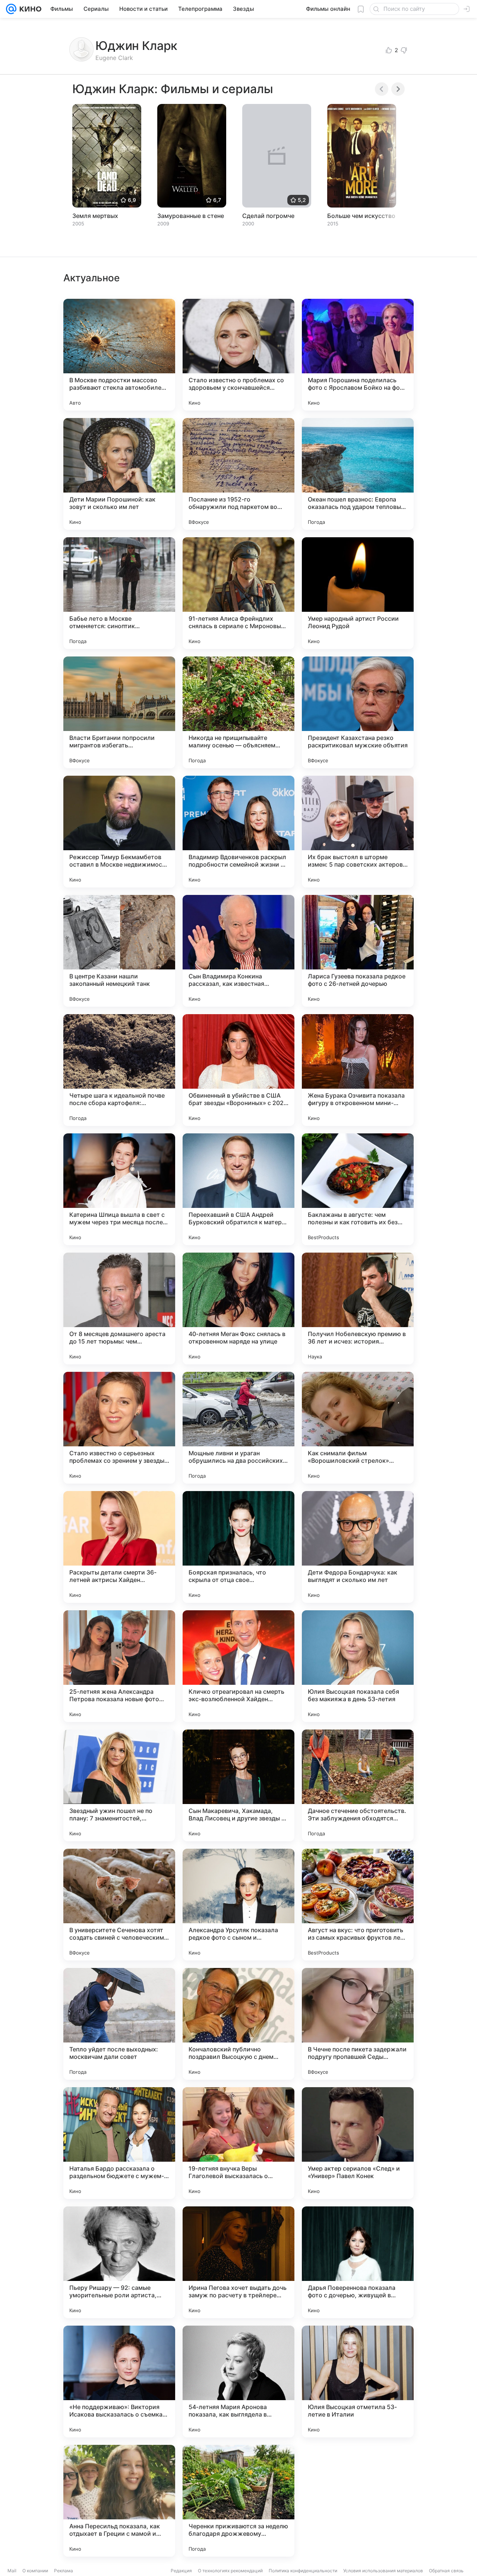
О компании (35, 2571)
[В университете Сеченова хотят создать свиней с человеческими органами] (119, 1905)
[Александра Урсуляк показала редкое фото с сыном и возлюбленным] (238, 1905)
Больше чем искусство (361, 216)
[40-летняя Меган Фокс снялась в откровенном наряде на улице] (238, 1308)
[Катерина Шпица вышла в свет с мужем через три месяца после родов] (119, 1189)
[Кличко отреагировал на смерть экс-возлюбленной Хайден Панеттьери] (238, 1666)
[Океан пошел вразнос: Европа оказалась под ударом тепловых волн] (358, 474)
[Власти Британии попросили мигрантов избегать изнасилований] (119, 712)
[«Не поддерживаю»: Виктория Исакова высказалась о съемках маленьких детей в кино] (119, 2382)
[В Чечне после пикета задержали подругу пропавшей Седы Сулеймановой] (358, 2024)
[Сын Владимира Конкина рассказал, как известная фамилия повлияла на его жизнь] (238, 951)
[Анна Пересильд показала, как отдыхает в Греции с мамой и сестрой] (119, 2501)
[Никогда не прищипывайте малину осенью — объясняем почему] (238, 712)
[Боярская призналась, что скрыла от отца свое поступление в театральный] (238, 1547)
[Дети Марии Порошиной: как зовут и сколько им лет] (119, 474)
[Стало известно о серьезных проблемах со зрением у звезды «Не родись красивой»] (119, 1428)
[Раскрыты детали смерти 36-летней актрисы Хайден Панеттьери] (119, 1547)
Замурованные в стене (191, 216)
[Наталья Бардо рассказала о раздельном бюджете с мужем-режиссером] (119, 2143)
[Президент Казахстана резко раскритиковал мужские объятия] (358, 712)
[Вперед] (398, 89)
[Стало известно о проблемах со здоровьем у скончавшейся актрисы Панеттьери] (238, 355)
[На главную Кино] (29, 9)
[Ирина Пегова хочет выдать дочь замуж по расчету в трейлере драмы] (238, 2262)
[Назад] (382, 89)
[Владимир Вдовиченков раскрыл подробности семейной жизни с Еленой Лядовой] (238, 832)
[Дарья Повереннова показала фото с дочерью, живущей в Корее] (358, 2262)
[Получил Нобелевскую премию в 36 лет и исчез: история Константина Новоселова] (358, 1308)
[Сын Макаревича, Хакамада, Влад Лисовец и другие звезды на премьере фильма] (238, 1785)
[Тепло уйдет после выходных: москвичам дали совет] (119, 2024)
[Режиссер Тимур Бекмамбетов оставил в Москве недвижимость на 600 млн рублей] (119, 832)
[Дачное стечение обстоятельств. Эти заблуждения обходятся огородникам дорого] (358, 1785)
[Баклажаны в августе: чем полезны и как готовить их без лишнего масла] (358, 1189)
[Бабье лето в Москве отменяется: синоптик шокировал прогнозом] (119, 593)
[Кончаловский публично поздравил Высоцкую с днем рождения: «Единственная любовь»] (238, 2024)
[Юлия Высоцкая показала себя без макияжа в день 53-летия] (358, 1666)
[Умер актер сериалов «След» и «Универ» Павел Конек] (358, 2143)
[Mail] (11, 9)
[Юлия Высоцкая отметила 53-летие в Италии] (358, 2382)
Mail (12, 2571)
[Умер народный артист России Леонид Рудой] (358, 593)
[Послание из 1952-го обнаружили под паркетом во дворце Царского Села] (238, 474)
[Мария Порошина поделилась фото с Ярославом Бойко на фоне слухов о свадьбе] (358, 355)
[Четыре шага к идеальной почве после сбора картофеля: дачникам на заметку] (119, 1070)
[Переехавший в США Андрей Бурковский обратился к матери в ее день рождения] (238, 1189)
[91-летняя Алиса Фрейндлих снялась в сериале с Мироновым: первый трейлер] (238, 593)
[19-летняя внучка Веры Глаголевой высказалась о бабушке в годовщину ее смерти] (238, 2143)
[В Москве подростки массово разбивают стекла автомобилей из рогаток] (119, 355)
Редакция (181, 2571)
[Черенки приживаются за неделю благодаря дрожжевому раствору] (238, 2501)
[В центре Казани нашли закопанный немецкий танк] (119, 951)
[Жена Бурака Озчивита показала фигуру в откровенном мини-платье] (358, 1070)
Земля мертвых (95, 216)
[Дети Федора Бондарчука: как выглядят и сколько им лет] (358, 1547)
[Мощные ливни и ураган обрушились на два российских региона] (238, 1428)
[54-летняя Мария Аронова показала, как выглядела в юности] (238, 2382)
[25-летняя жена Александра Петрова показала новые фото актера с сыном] (119, 1666)
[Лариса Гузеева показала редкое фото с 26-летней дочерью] (358, 951)
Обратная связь (446, 2571)
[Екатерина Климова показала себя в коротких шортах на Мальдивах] (358, 2501)
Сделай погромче (268, 216)
